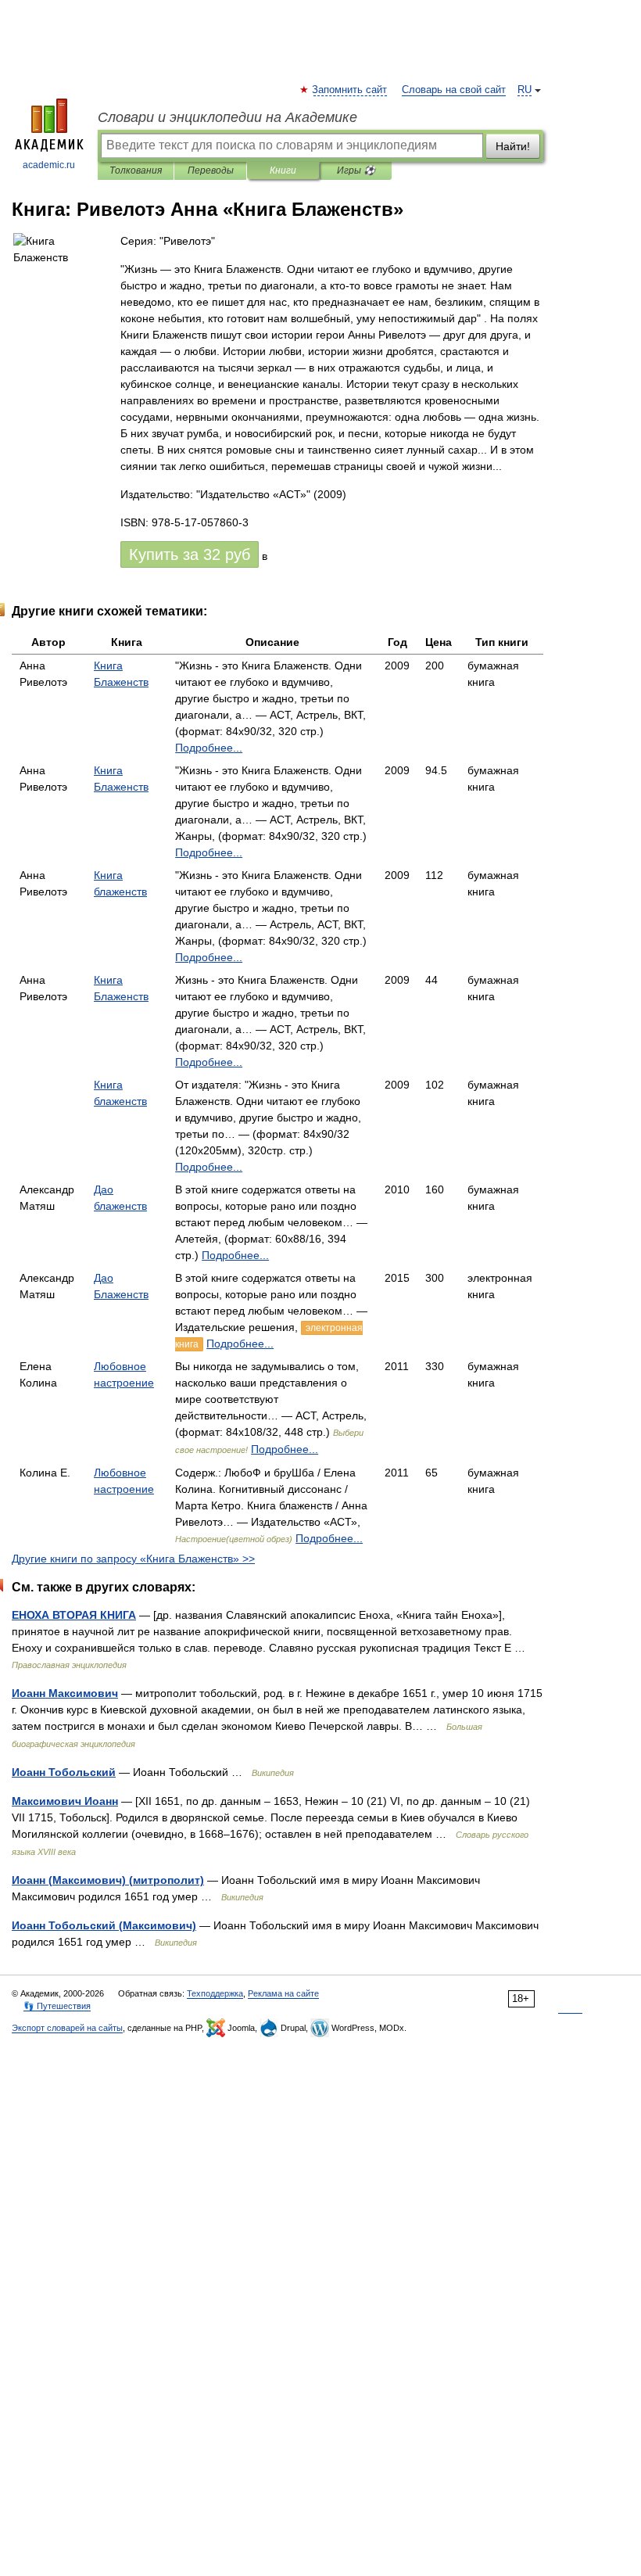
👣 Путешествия (57, 2006)
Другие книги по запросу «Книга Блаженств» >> (133, 1559)
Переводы (211, 170)
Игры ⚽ (356, 170)
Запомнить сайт (350, 90)
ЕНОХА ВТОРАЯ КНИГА (74, 1615)
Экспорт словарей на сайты (67, 2028)
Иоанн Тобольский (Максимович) (104, 1925)
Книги (283, 170)
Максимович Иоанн (65, 1801)
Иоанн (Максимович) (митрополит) (108, 1880)
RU (525, 90)
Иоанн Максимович (65, 1693)
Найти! (513, 146)
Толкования (136, 170)
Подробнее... (209, 748)
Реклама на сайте (283, 1993)
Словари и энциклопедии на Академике (227, 117)
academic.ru (49, 165)
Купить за (190, 554)
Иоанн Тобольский (64, 1772)
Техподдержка (215, 1993)
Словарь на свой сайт (454, 90)
